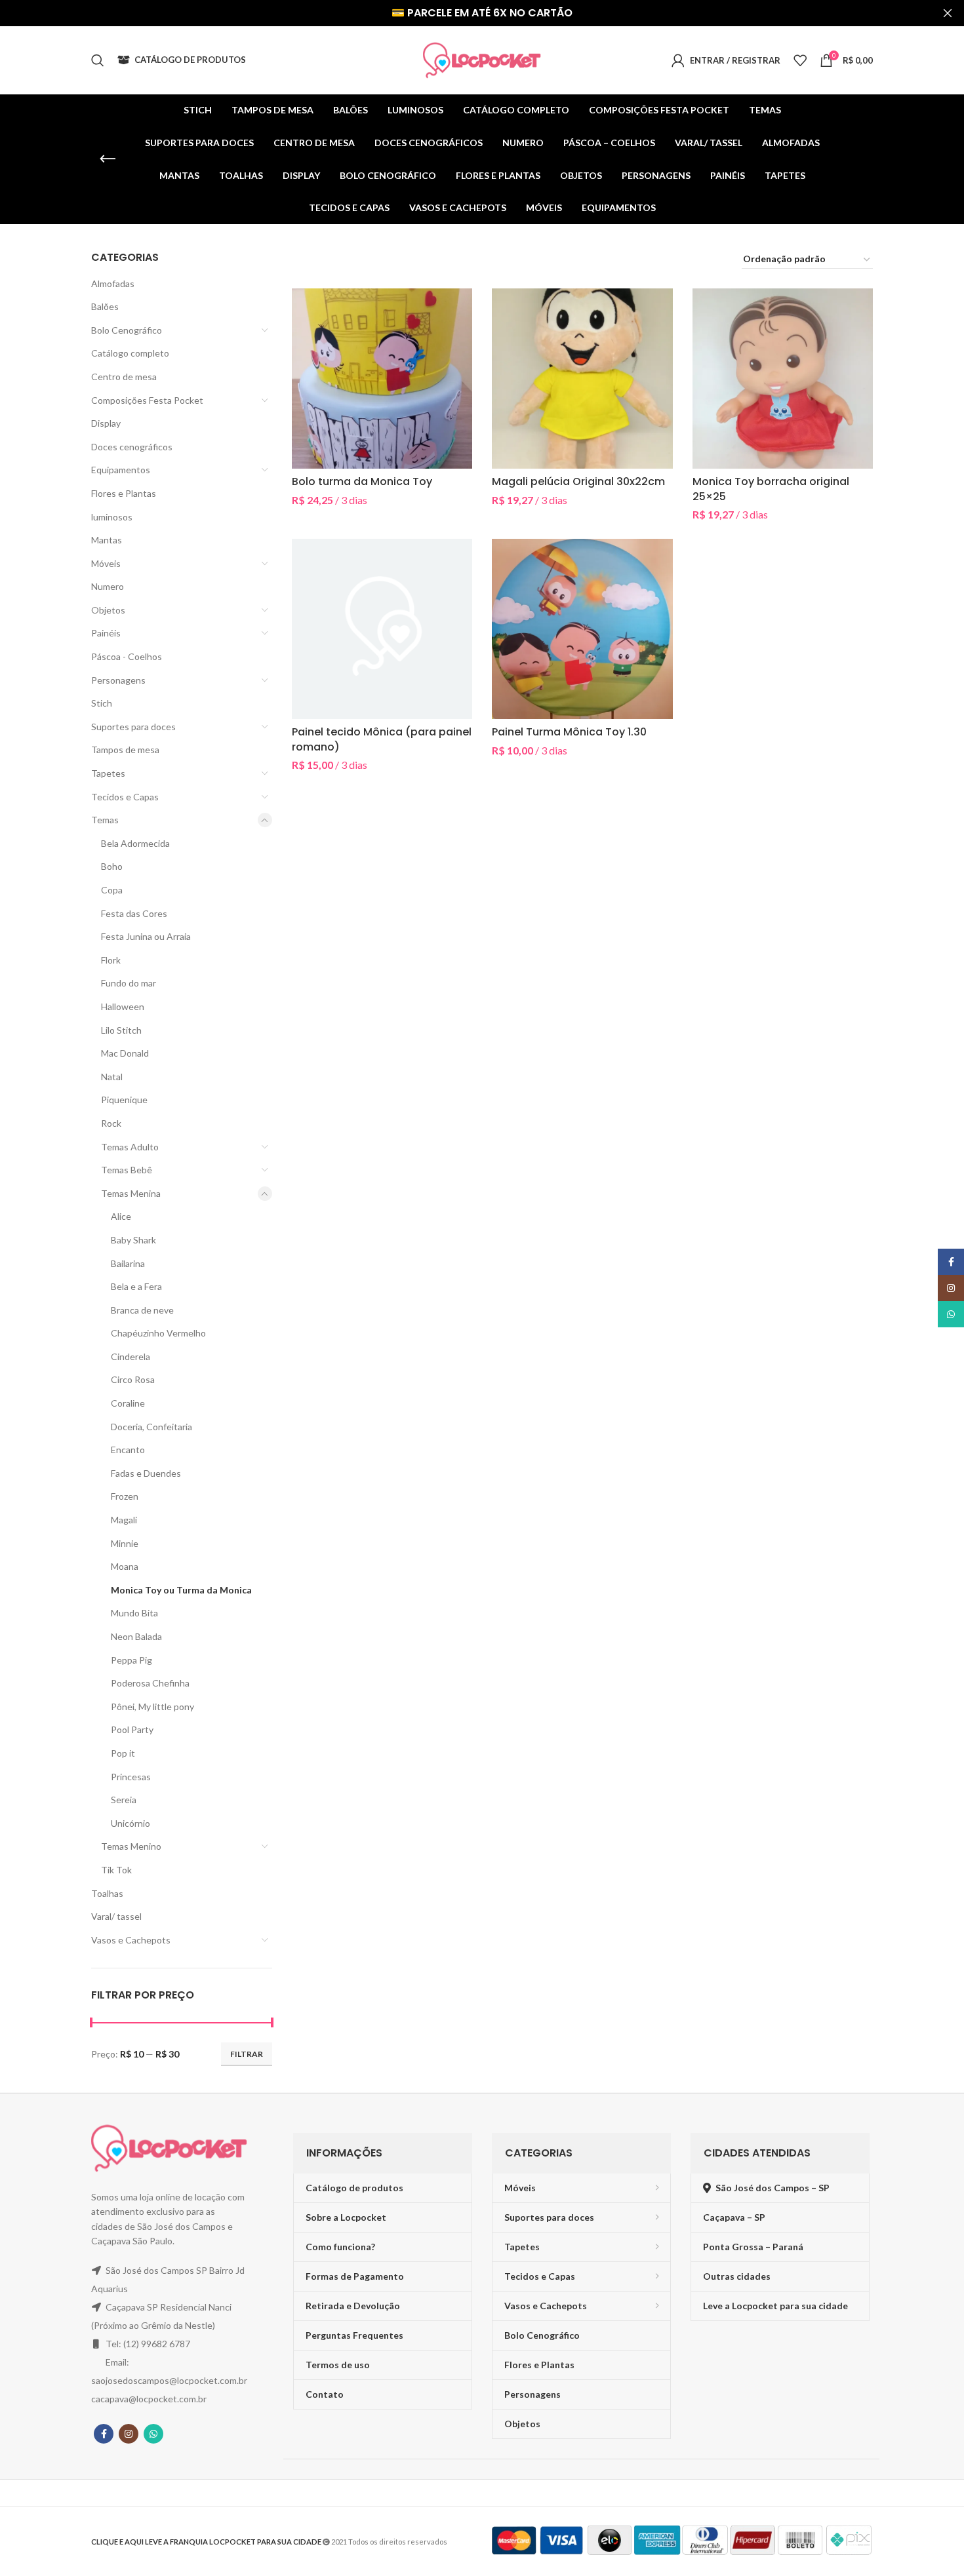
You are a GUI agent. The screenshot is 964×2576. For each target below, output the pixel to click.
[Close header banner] (948, 13)
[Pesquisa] (98, 60)
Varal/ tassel (116, 1916)
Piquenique (124, 1100)
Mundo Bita (134, 1613)
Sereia (124, 1800)
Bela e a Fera (136, 1286)
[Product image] (382, 379)
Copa (112, 890)
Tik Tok (116, 1870)
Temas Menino (131, 1846)
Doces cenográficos (132, 447)
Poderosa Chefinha (150, 1683)
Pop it (123, 1753)
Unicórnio (131, 1823)
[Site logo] (482, 59)
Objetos (108, 610)
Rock (111, 1123)
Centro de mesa (124, 377)
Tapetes (108, 773)
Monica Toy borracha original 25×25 (771, 489)
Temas (105, 820)
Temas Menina (131, 1193)
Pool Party (132, 1729)
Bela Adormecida (135, 843)
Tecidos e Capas (125, 797)
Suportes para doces (133, 727)
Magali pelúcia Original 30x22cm (578, 481)
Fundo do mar (129, 983)
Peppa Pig (131, 1660)
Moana (125, 1566)
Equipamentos (121, 470)
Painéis (106, 633)
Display (106, 423)
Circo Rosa (133, 1379)
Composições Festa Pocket (147, 400)
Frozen (125, 1496)
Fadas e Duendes (146, 1473)
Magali (124, 1520)
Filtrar (247, 2054)
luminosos (112, 517)
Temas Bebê (127, 1170)
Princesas (131, 1777)
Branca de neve (142, 1310)
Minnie (125, 1543)
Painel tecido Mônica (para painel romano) (382, 739)
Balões (105, 306)
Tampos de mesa (125, 750)
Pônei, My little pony (152, 1707)
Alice (121, 1216)
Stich (102, 703)
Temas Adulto (130, 1147)
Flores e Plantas (124, 493)
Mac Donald (125, 1053)
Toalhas (107, 1893)
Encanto (128, 1450)
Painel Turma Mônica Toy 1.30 (569, 732)
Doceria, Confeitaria (151, 1427)
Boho (112, 866)
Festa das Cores (134, 913)
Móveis (106, 563)
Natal (112, 1077)
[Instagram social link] (129, 2434)
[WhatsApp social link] (153, 2434)
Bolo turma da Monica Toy (362, 481)
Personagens (118, 680)
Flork (111, 960)
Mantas (107, 540)
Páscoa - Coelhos (127, 656)
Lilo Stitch (121, 1030)
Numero (108, 586)
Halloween (123, 1006)
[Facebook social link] (104, 2434)
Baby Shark (133, 1240)
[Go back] (108, 159)
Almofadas (113, 283)
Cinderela (131, 1356)
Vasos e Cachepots (131, 1940)
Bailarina (128, 1263)
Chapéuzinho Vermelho (158, 1333)
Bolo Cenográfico (127, 330)
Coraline (128, 1403)
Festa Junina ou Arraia (146, 936)
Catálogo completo (130, 353)
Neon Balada (136, 1636)
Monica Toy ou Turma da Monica (181, 1590)
